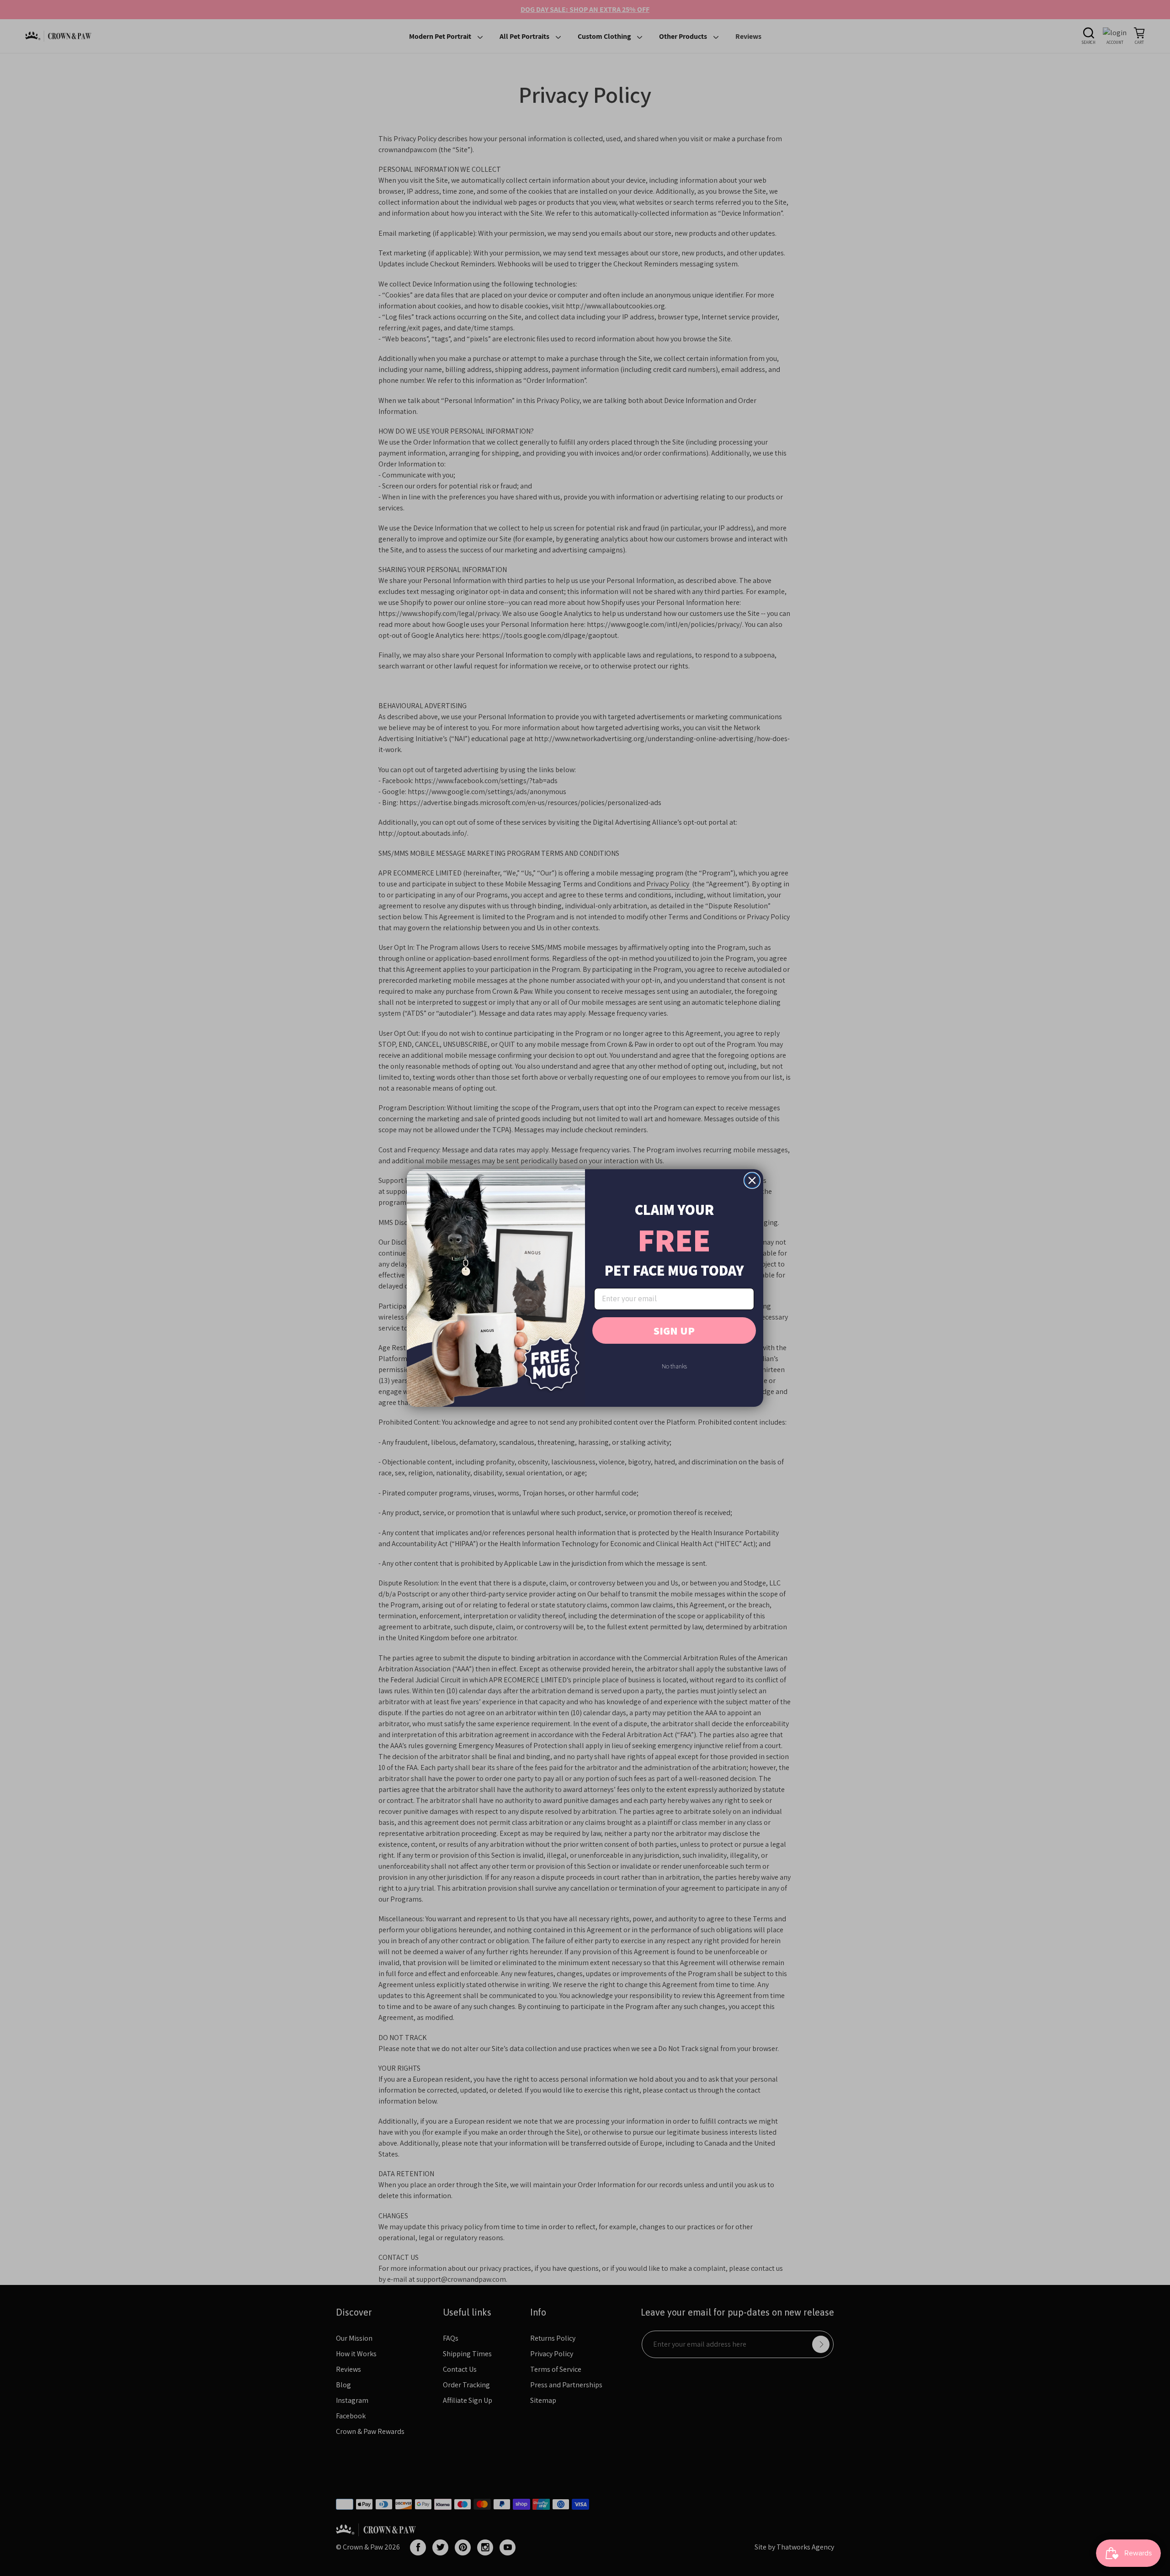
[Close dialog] (752, 1180)
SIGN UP (674, 1330)
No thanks (674, 1366)
